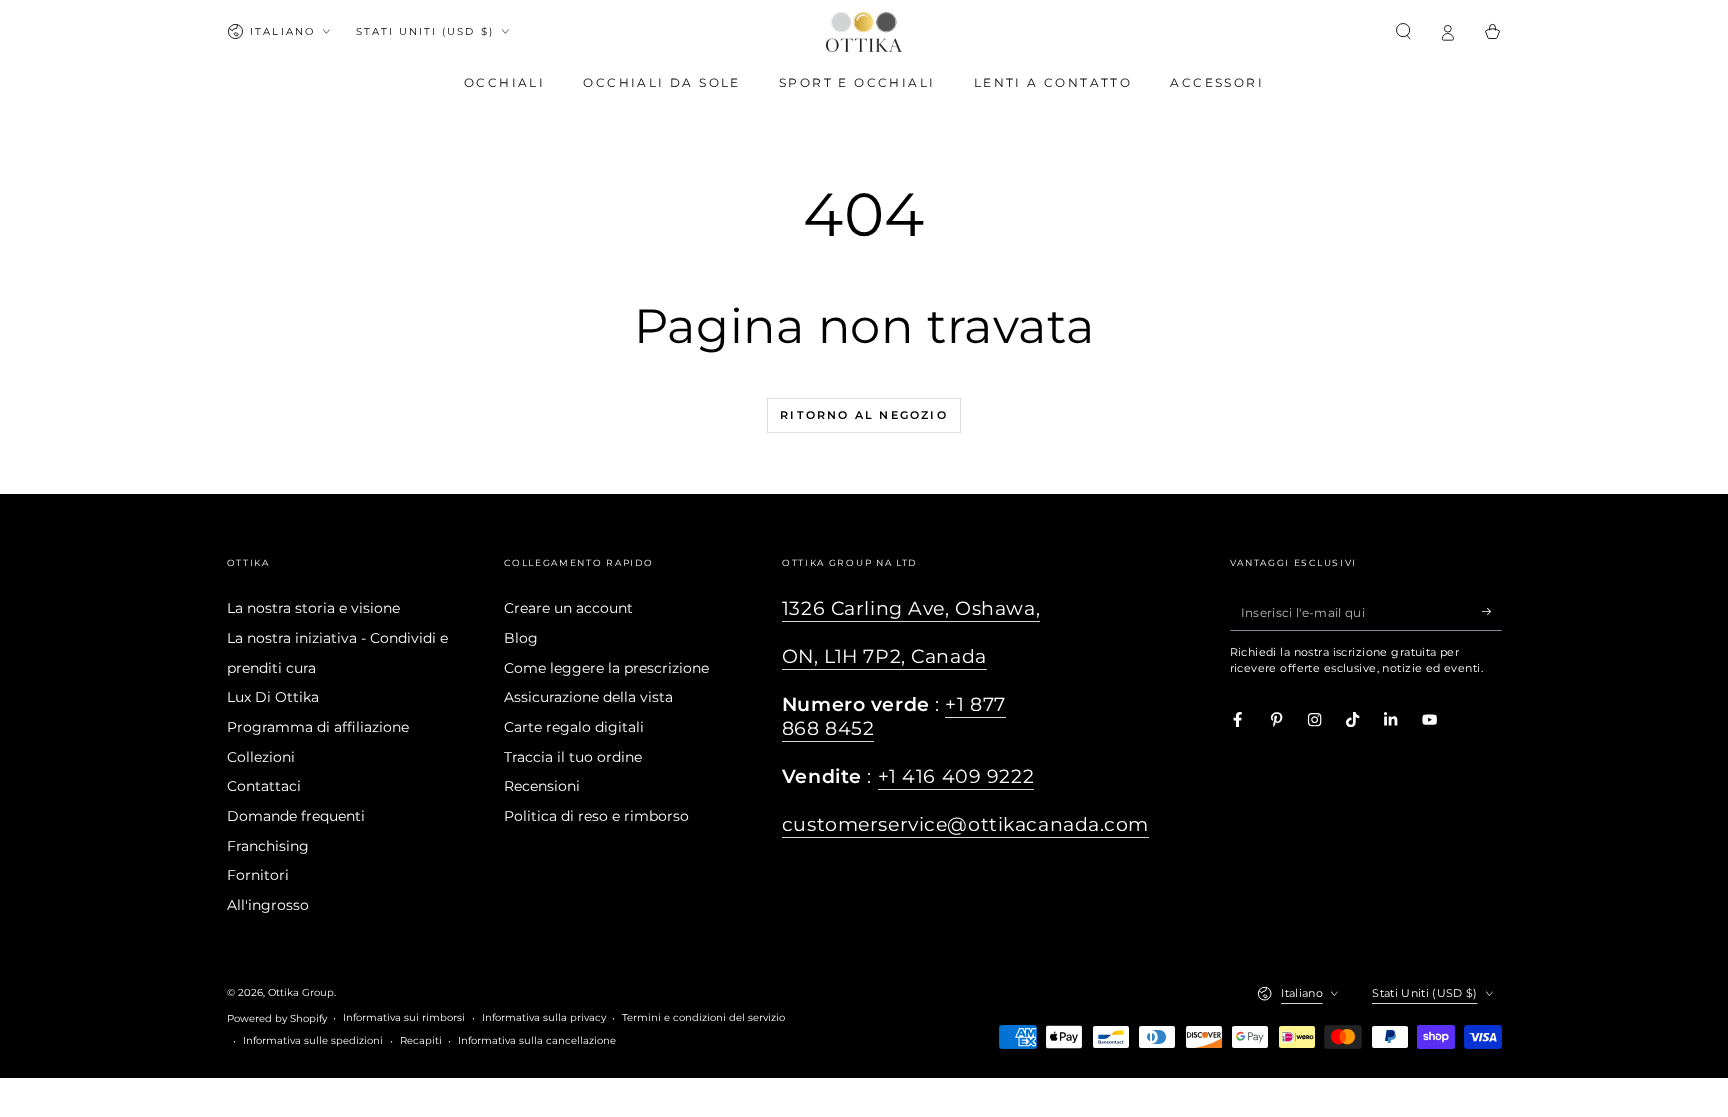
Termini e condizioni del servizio (703, 1017)
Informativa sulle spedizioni (313, 1040)
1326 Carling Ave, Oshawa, (911, 608)
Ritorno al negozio (864, 415)
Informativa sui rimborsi (404, 1017)
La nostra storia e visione (313, 608)
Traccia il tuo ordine (573, 757)
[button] (1404, 31)
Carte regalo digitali (574, 727)
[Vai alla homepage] (864, 32)
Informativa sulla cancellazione (537, 1040)
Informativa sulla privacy (544, 1017)
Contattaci (264, 786)
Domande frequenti (296, 816)
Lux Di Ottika (273, 697)
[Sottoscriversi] (1492, 611)
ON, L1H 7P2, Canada (884, 656)
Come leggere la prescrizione (606, 668)
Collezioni (261, 757)
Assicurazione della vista (588, 697)
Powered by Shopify (277, 1018)
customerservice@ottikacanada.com (965, 824)
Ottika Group (301, 992)
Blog (521, 638)
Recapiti (421, 1040)
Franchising (268, 846)
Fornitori (258, 875)
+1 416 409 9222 (956, 776)
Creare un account (568, 608)
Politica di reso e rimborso (596, 816)
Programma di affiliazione (318, 727)
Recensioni (542, 786)
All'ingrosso (268, 905)
